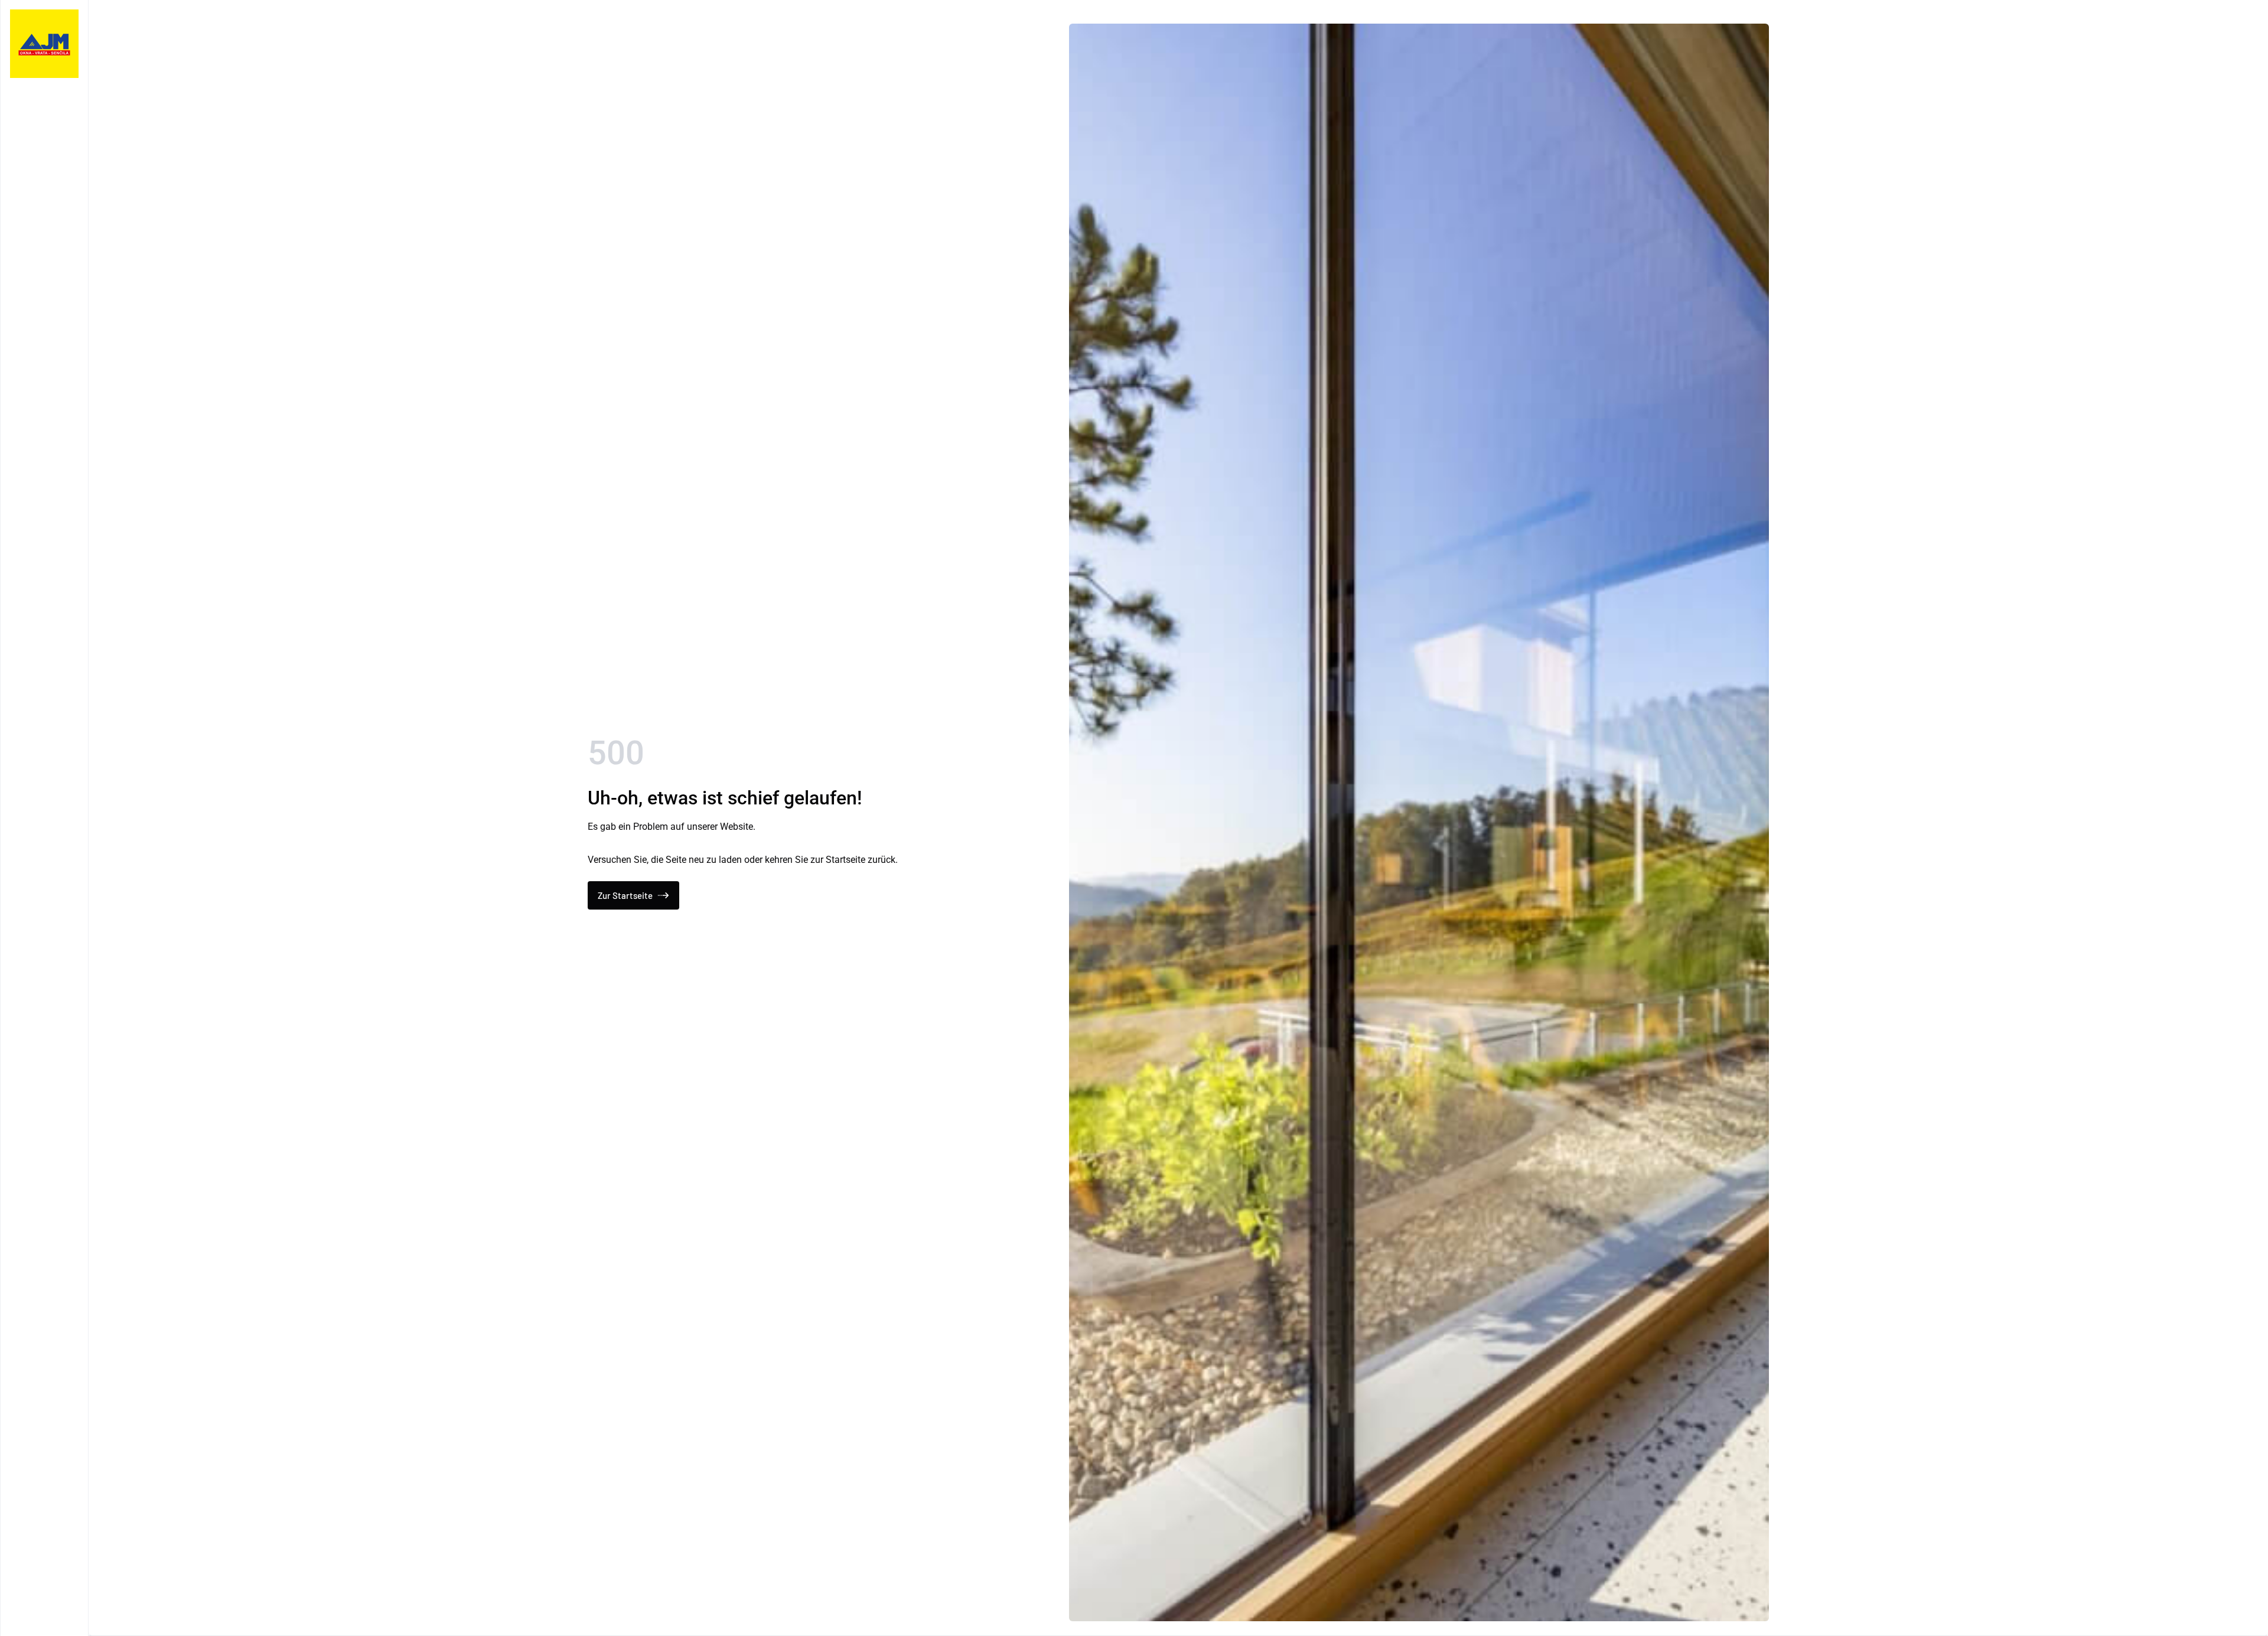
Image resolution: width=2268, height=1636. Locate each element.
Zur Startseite (625, 895)
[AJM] (44, 44)
